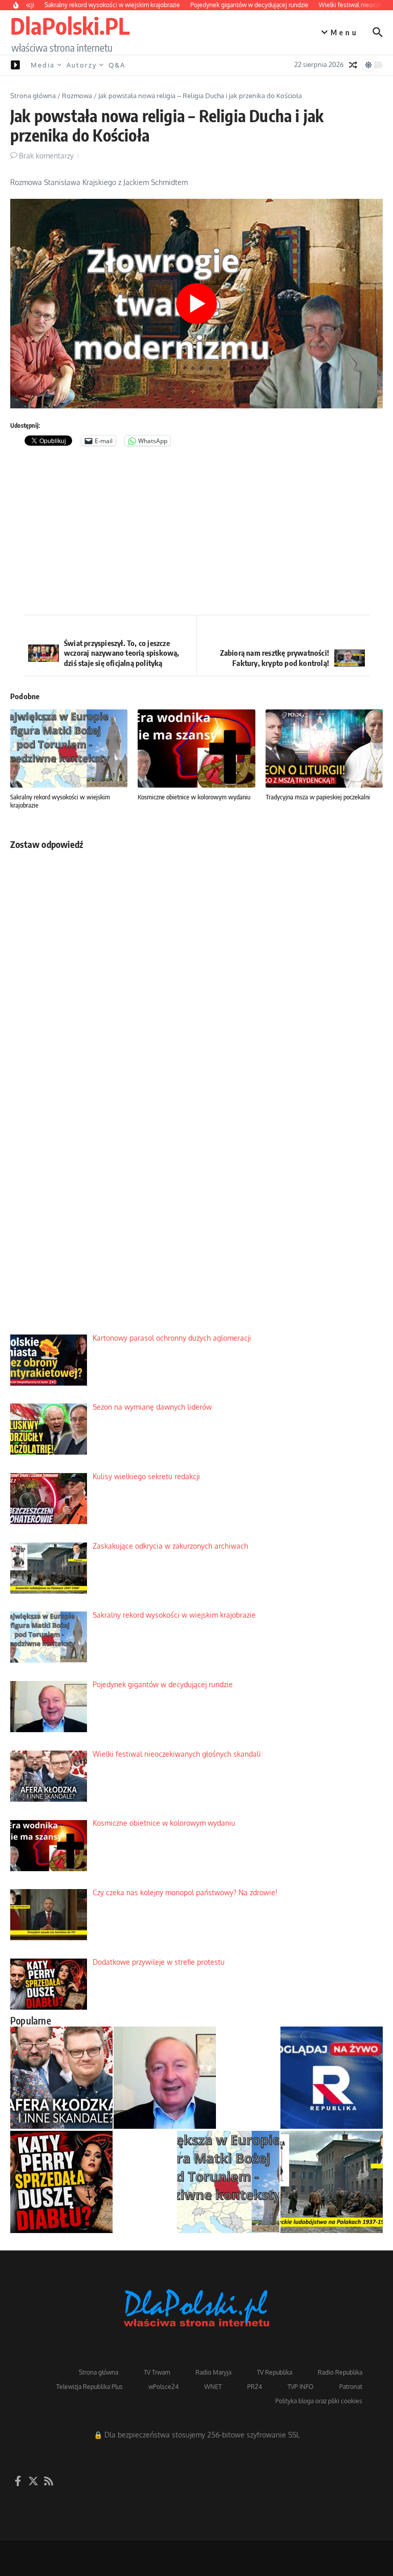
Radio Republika (340, 2372)
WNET (213, 2387)
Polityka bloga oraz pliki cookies (319, 2401)
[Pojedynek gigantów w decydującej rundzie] (165, 2078)
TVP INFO (301, 2387)
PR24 (255, 2387)
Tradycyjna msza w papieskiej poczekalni (318, 797)
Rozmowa (77, 96)
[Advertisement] (196, 533)
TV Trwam (157, 2372)
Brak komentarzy (46, 156)
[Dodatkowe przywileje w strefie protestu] (61, 2182)
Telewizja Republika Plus (90, 2387)
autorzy (82, 65)
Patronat (351, 2387)
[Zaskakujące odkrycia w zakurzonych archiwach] (332, 2182)
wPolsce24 (163, 2387)
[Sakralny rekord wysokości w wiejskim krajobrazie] (228, 2182)
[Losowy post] (353, 65)
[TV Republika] (332, 2078)
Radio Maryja (213, 2372)
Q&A (117, 65)
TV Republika (275, 2372)
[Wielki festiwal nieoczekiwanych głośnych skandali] (61, 2078)
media (43, 65)
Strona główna (33, 96)
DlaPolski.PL (70, 26)
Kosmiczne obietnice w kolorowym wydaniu (194, 797)
